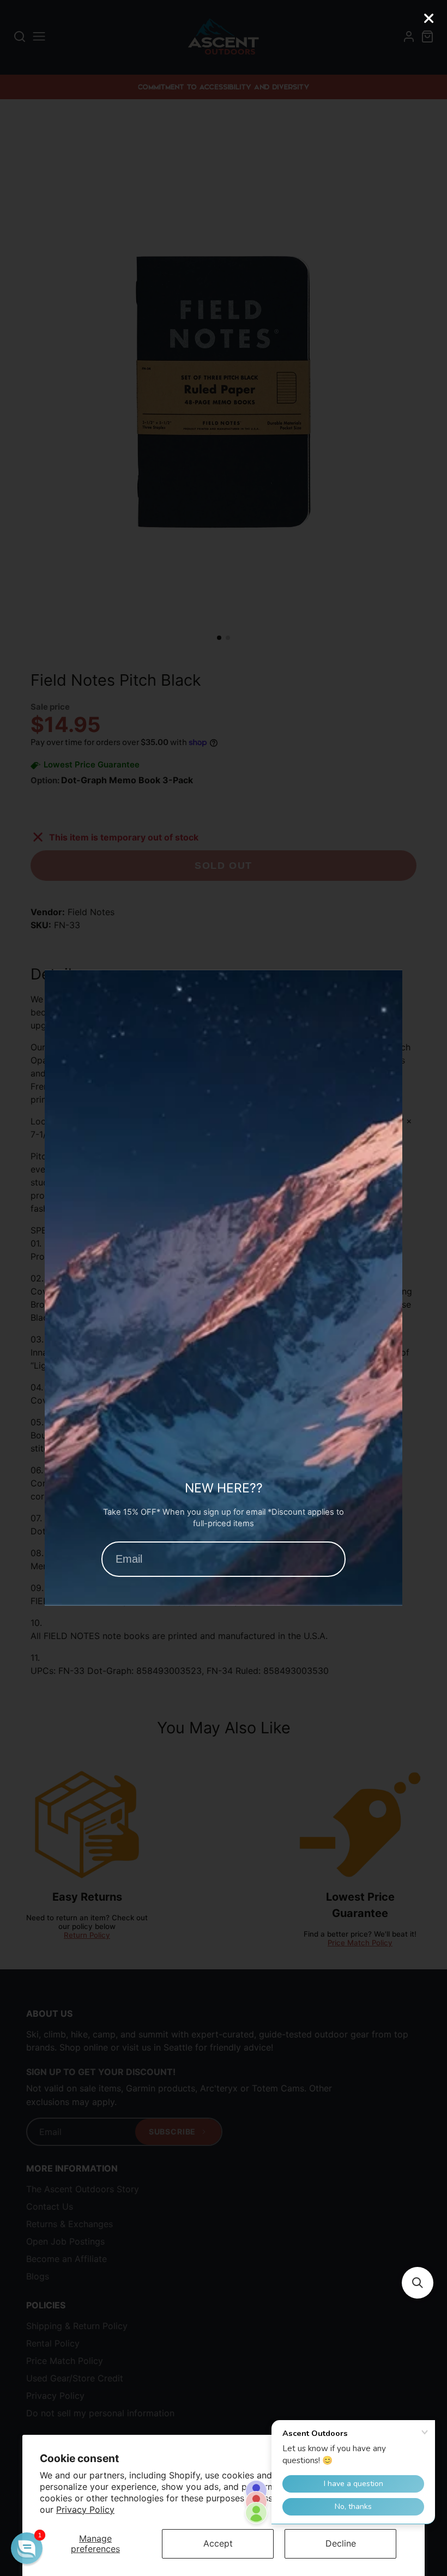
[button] (418, 2283)
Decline (341, 2543)
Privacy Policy (85, 2510)
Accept (218, 2543)
